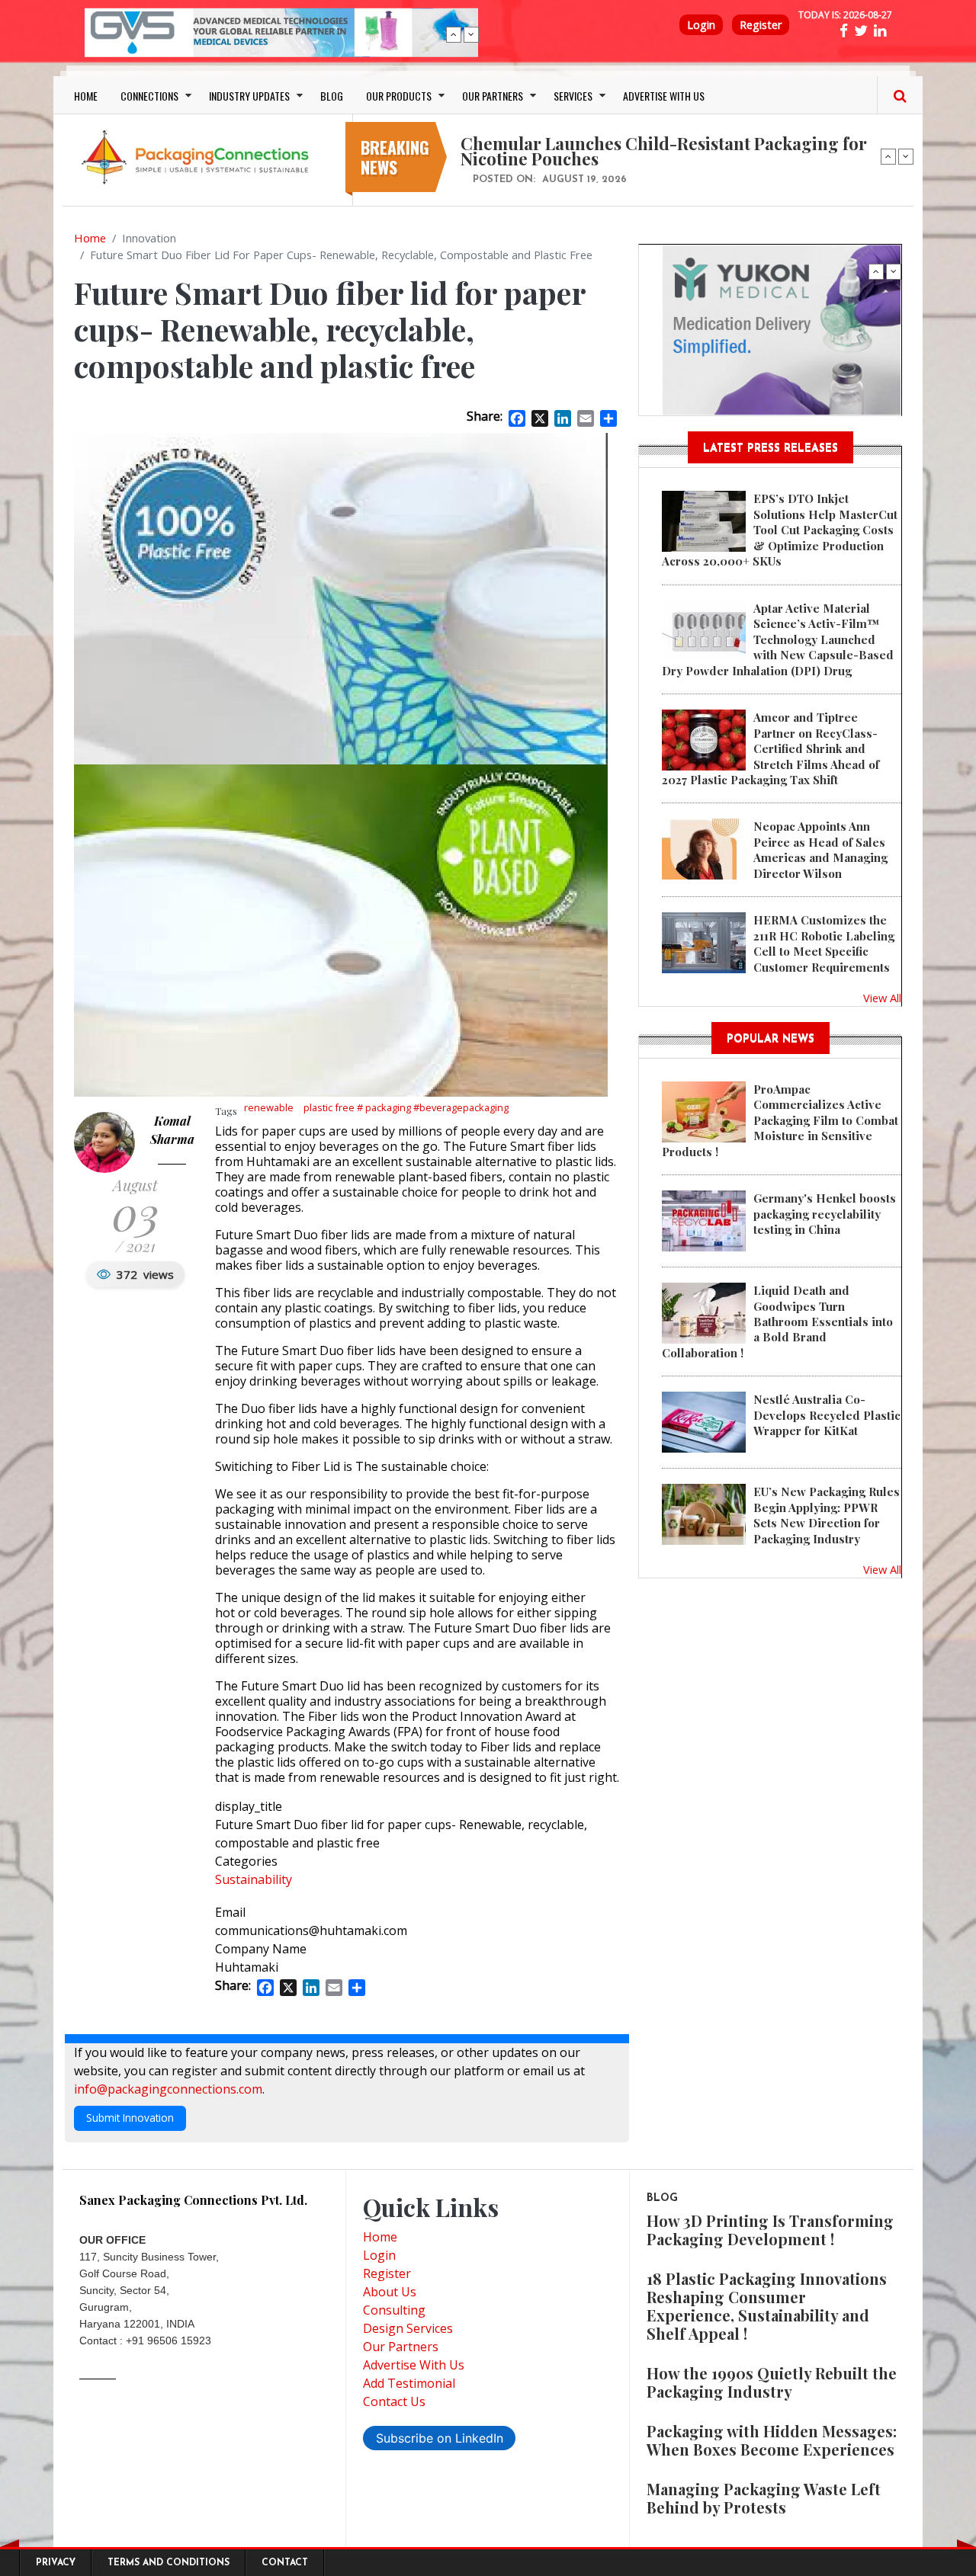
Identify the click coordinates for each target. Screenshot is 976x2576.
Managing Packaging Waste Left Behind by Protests (764, 2498)
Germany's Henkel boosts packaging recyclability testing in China (825, 1214)
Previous (454, 34)
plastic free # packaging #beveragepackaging (406, 1107)
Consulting (394, 2310)
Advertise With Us (414, 2365)
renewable (269, 1107)
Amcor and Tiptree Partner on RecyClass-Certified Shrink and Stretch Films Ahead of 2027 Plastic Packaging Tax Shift (771, 748)
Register (761, 25)
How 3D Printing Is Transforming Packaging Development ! (770, 2230)
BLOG (332, 96)
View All (882, 998)
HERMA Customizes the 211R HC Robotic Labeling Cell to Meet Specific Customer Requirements (824, 943)
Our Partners (401, 2347)
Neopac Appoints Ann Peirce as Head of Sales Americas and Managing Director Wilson (820, 849)
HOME (86, 96)
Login (701, 25)
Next (471, 34)
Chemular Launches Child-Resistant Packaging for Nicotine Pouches (664, 151)
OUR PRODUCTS (399, 96)
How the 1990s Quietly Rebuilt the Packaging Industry (772, 2382)
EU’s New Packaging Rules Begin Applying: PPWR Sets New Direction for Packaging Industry (827, 1515)
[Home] (198, 156)
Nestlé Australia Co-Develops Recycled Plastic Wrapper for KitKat (827, 1415)
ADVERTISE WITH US (664, 96)
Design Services (408, 2328)
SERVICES (573, 96)
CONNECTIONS (149, 96)
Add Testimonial (409, 2383)
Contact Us (394, 2401)
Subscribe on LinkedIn (440, 2438)
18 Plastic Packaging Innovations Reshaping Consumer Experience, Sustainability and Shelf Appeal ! (767, 2306)
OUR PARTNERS (493, 96)
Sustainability (254, 1879)
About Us (390, 2292)
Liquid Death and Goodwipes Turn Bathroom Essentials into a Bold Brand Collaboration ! (777, 1322)
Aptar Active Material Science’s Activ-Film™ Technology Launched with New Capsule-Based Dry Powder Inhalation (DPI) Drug (778, 639)
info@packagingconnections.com (168, 2089)
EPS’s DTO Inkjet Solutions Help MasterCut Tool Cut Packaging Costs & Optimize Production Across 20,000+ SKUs (780, 530)
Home (90, 238)
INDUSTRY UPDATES (249, 96)
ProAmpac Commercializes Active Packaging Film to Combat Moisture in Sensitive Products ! (780, 1120)
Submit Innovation (130, 2118)
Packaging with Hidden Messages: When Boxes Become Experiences (772, 2440)
